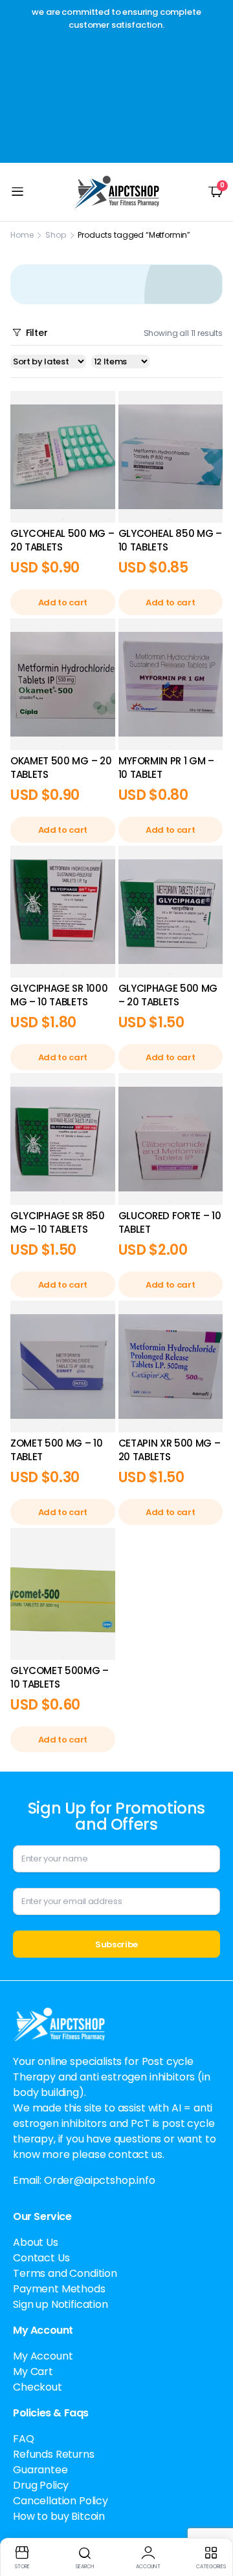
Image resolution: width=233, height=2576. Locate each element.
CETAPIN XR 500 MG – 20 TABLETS (170, 1450)
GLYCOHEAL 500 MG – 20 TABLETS (62, 540)
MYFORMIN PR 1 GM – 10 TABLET (166, 768)
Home (22, 235)
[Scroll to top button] (212, 2518)
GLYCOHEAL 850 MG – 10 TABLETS (170, 540)
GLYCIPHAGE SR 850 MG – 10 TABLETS (58, 1222)
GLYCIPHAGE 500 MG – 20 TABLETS (168, 995)
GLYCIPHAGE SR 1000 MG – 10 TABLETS (59, 995)
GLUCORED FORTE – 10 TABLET (170, 1222)
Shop (55, 235)
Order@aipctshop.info (100, 2180)
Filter (37, 333)
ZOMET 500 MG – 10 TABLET (57, 1450)
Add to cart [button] (63, 602)
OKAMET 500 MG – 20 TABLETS (61, 768)
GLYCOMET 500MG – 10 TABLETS (60, 1677)
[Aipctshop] (117, 192)
